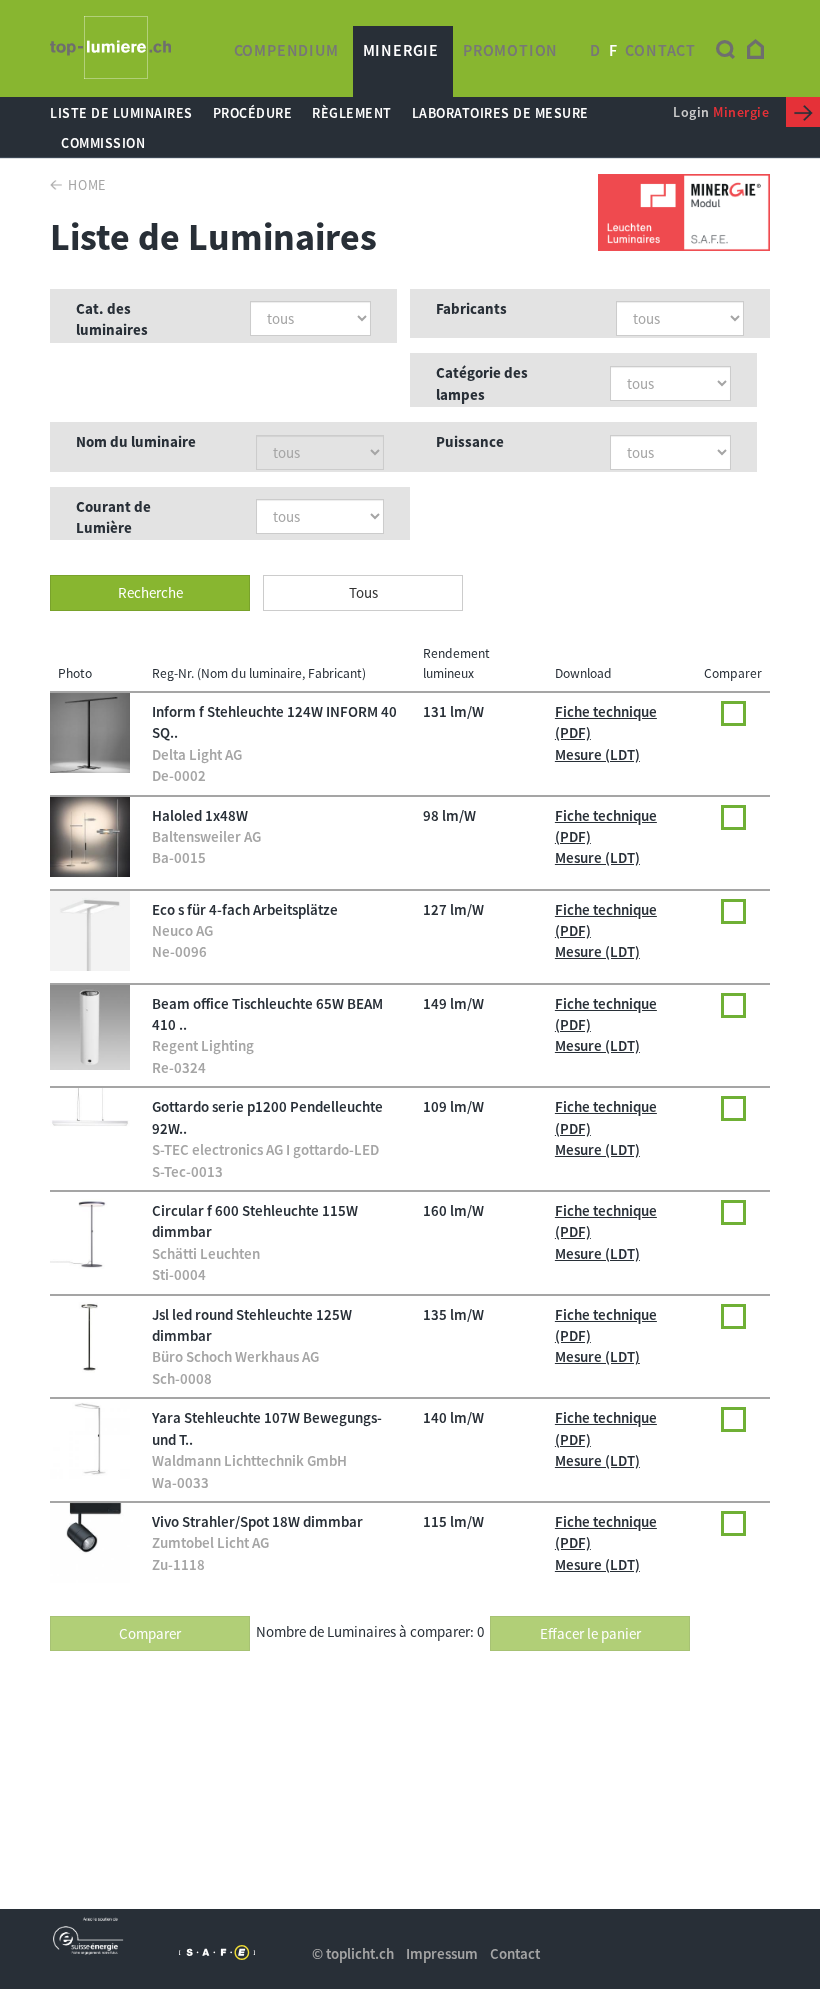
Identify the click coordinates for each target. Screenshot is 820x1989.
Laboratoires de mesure (500, 113)
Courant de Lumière (113, 517)
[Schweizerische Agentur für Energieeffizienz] (217, 1952)
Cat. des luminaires (112, 319)
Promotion (510, 50)
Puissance (470, 441)
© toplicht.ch (353, 1953)
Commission (103, 143)
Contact (660, 50)
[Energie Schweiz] (88, 1935)
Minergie (401, 50)
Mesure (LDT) (597, 754)
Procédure (253, 113)
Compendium (286, 50)
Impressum (442, 1953)
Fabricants (471, 308)
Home (87, 185)
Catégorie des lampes (482, 383)
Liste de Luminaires (121, 113)
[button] (150, 592)
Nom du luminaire (136, 441)
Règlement (352, 113)
